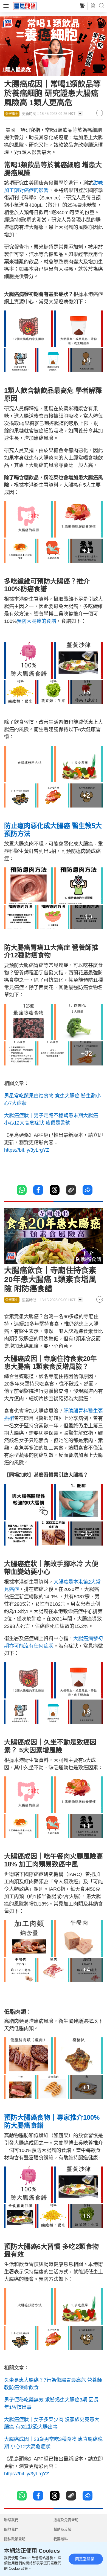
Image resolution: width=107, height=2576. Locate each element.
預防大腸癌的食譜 (36, 621)
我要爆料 (61, 2539)
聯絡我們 (11, 2520)
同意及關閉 (85, 2559)
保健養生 (12, 114)
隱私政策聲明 (15, 2539)
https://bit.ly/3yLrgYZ (27, 1150)
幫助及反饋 (62, 2529)
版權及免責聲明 (66, 2520)
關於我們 (11, 2529)
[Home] (25, 6)
